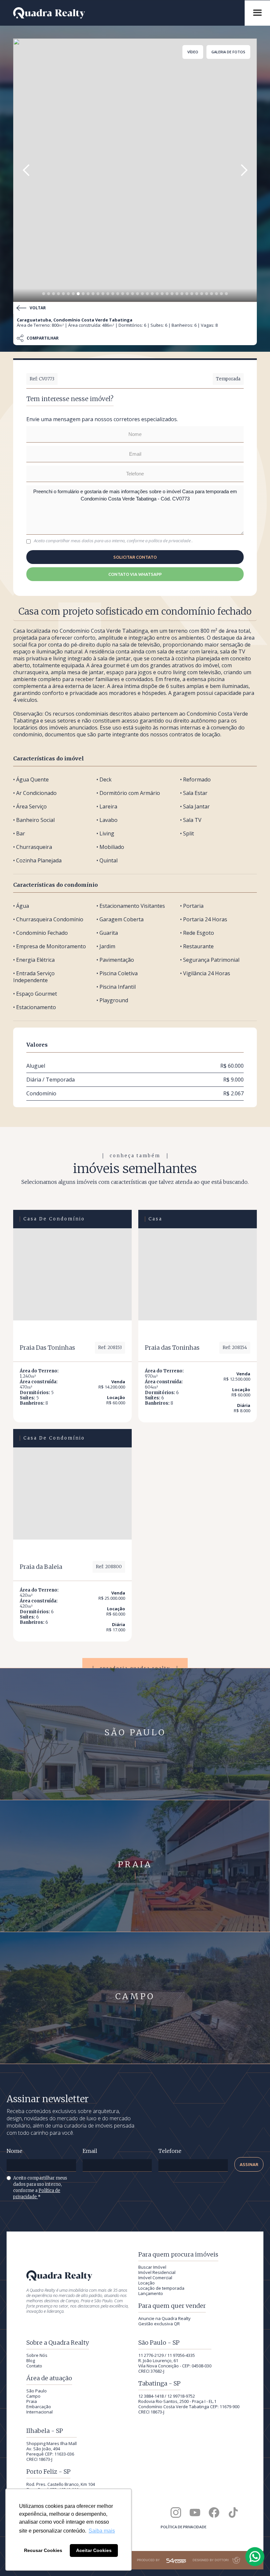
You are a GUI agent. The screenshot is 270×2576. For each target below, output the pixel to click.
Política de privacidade (184, 2527)
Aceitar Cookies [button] (94, 2550)
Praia (32, 2401)
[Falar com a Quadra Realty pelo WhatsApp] (255, 2557)
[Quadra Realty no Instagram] (176, 2512)
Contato (34, 2366)
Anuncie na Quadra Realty (164, 2318)
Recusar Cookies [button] (43, 2550)
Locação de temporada (161, 2288)
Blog (31, 2360)
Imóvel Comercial (155, 2278)
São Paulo (37, 2391)
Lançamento (151, 2293)
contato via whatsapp (135, 574)
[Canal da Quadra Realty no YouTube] (195, 2512)
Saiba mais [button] (102, 2531)
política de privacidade (170, 541)
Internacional (40, 2412)
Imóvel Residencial (157, 2272)
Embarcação (39, 2407)
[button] (26, 170)
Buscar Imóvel (152, 2267)
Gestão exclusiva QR (159, 2324)
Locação (147, 2283)
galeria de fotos (228, 52)
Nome (14, 2151)
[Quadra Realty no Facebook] (214, 2512)
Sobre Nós (37, 2355)
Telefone (170, 2151)
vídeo (193, 52)
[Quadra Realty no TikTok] (233, 2512)
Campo (33, 2396)
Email (90, 2151)
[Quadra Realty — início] (126, 13)
